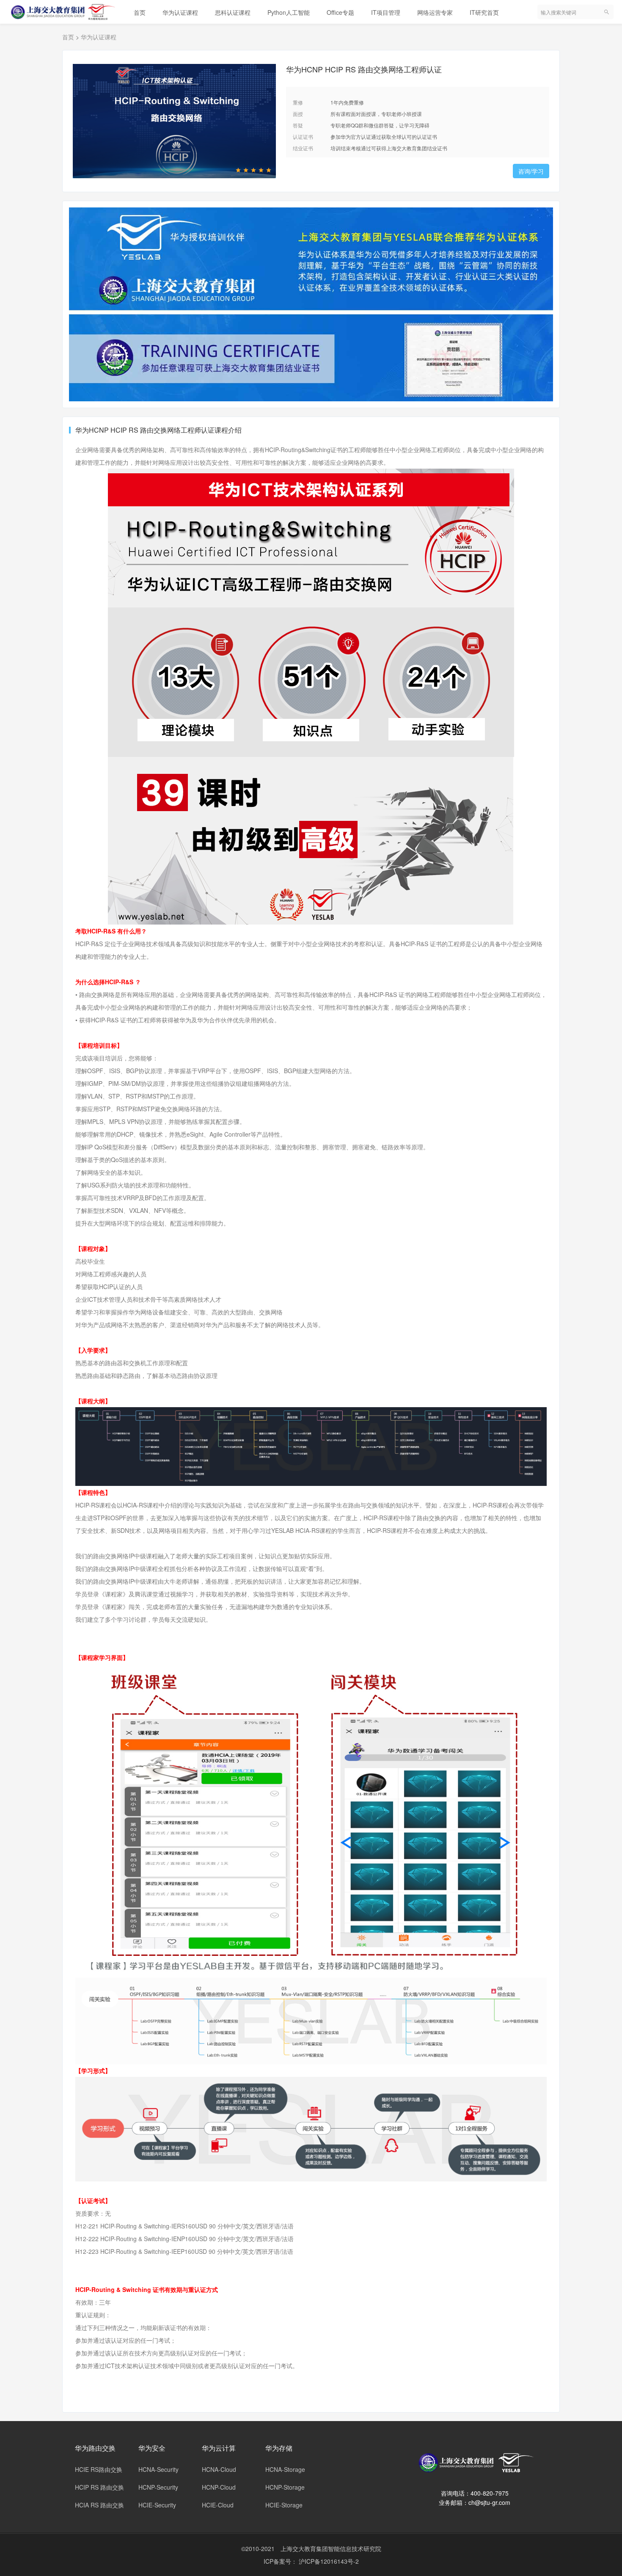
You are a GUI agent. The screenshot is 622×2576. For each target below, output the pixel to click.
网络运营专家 (435, 12)
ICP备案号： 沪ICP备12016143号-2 (311, 2561)
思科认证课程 (233, 12)
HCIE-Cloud (218, 2505)
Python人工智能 (289, 12)
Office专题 (340, 12)
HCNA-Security (158, 2469)
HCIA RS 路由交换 (99, 2505)
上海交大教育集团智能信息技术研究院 (331, 2548)
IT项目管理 (386, 12)
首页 (140, 12)
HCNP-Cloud (219, 2487)
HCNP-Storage (285, 2487)
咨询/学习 (531, 171)
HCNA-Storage (285, 2469)
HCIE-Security (157, 2505)
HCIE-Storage (284, 2505)
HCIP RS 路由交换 (99, 2487)
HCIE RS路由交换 (99, 2469)
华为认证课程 (180, 12)
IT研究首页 (484, 12)
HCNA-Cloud (219, 2469)
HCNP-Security (158, 2487)
